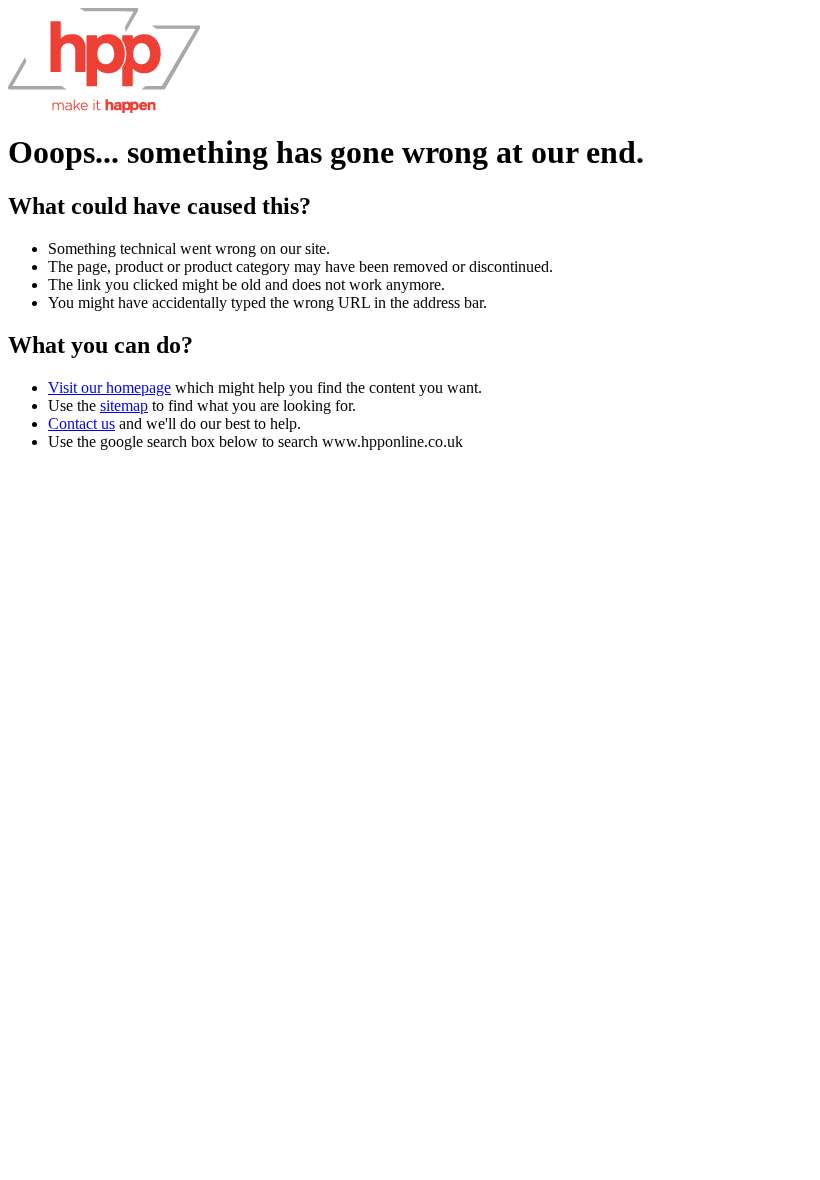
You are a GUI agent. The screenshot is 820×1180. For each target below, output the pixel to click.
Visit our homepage (109, 387)
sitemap (124, 405)
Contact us (81, 423)
